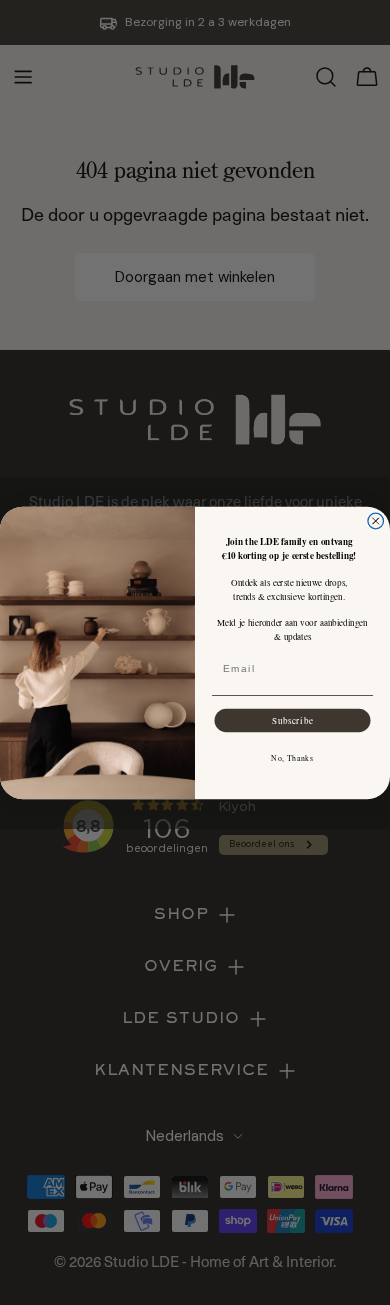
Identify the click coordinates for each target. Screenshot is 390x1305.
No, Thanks (292, 757)
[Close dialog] (376, 521)
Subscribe (293, 719)
